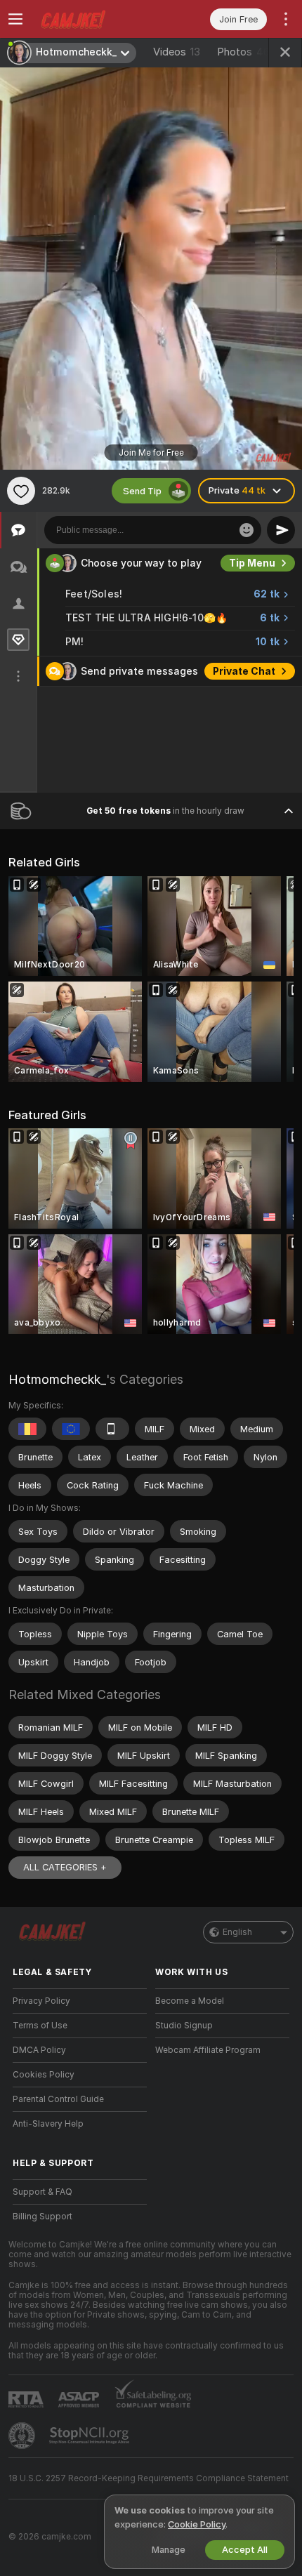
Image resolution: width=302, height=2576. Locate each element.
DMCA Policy (39, 2050)
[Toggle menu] (15, 19)
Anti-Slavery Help (48, 2124)
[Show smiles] (247, 530)
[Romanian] (27, 1429)
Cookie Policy (197, 2524)
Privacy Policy (41, 2001)
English (237, 1932)
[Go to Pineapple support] (23, 2436)
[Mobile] (112, 1429)
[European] (71, 1429)
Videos (177, 52)
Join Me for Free (151, 453)
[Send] (281, 530)
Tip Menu (252, 563)
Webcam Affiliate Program (208, 2050)
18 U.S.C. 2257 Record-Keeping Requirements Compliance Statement (149, 2478)
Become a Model (190, 2001)
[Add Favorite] (21, 491)
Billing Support (42, 2217)
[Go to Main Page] (91, 19)
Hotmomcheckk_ (57, 1379)
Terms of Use (40, 2026)
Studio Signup (184, 2026)
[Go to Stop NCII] (91, 2436)
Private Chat (244, 671)
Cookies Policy (44, 2075)
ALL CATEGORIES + (65, 1867)
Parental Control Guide (58, 2099)
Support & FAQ (42, 2192)
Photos (243, 52)
